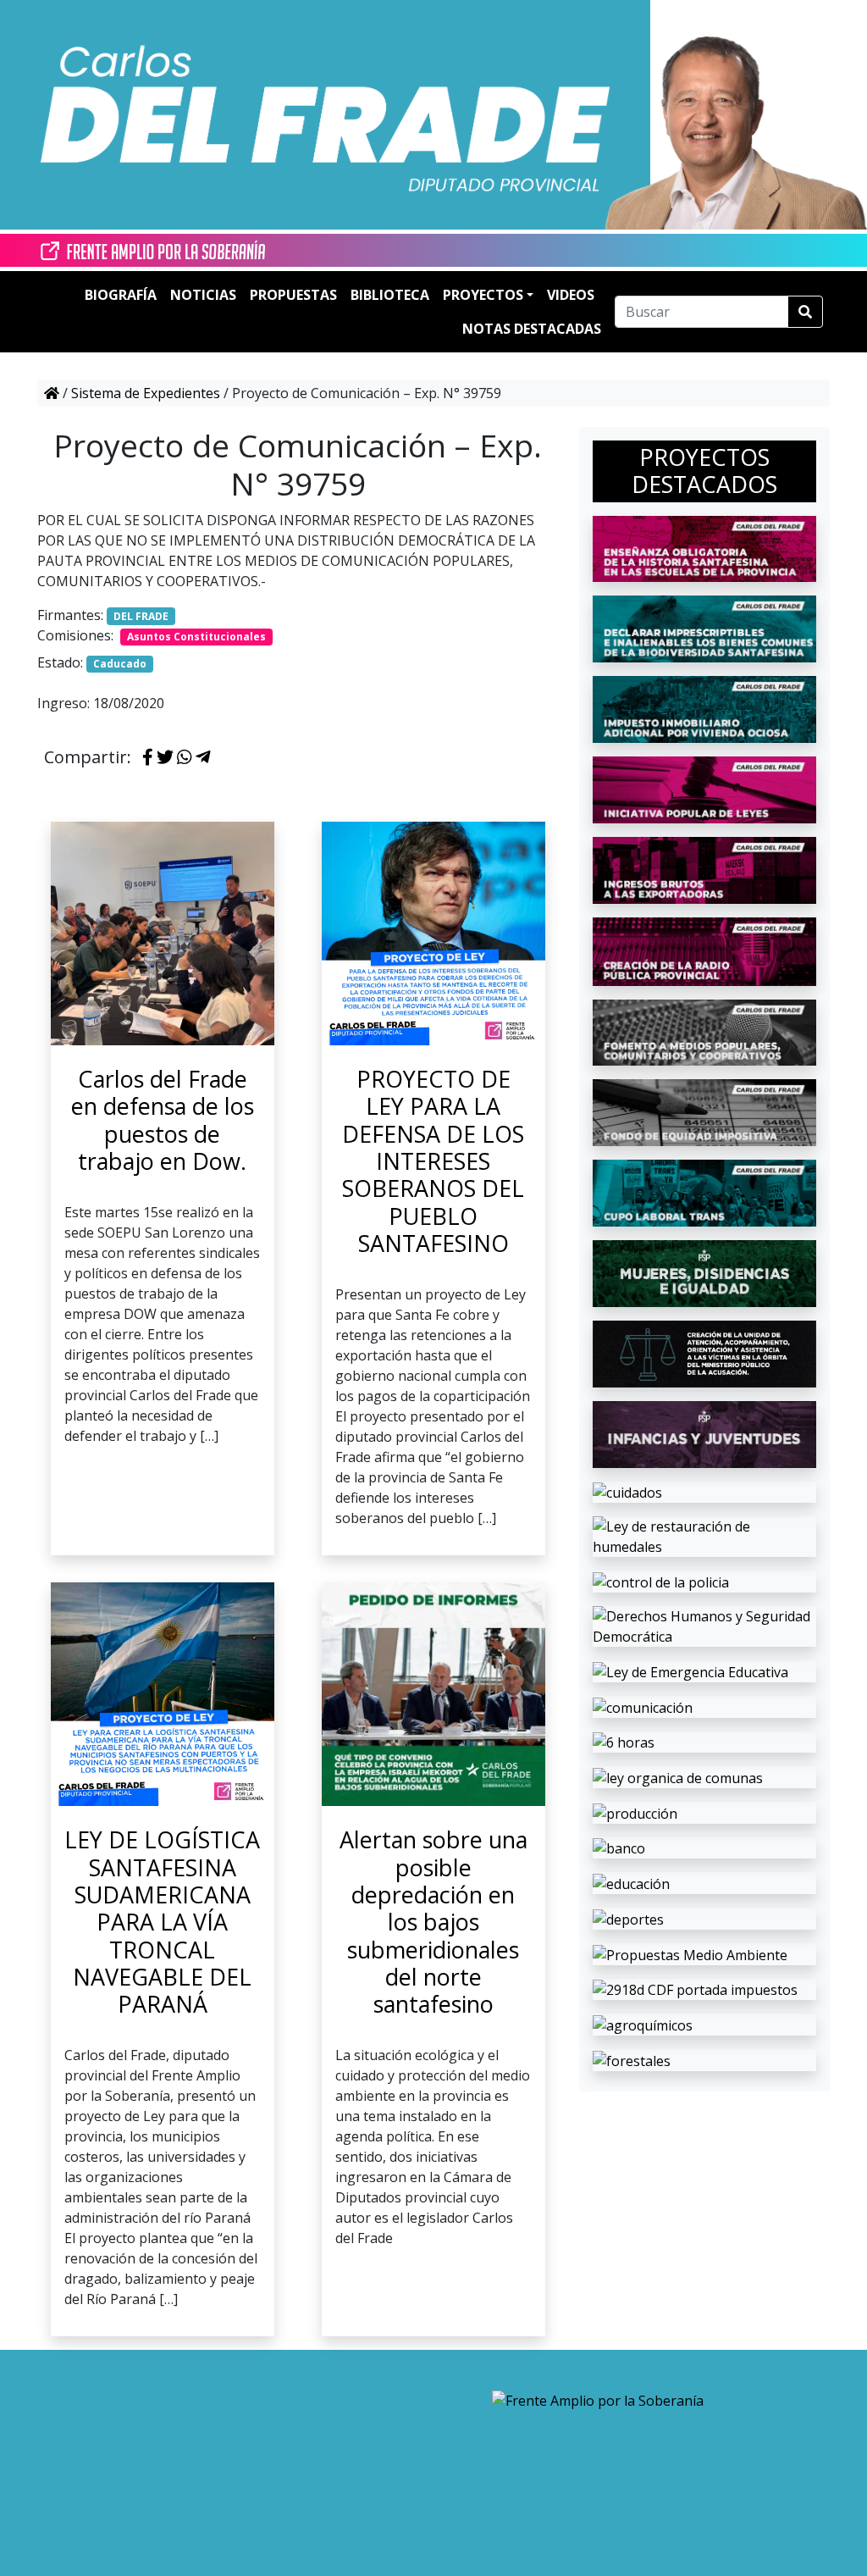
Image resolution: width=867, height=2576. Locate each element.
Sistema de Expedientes (146, 393)
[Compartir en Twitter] (165, 758)
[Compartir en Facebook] (148, 758)
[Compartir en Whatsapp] (185, 758)
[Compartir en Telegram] (203, 758)
